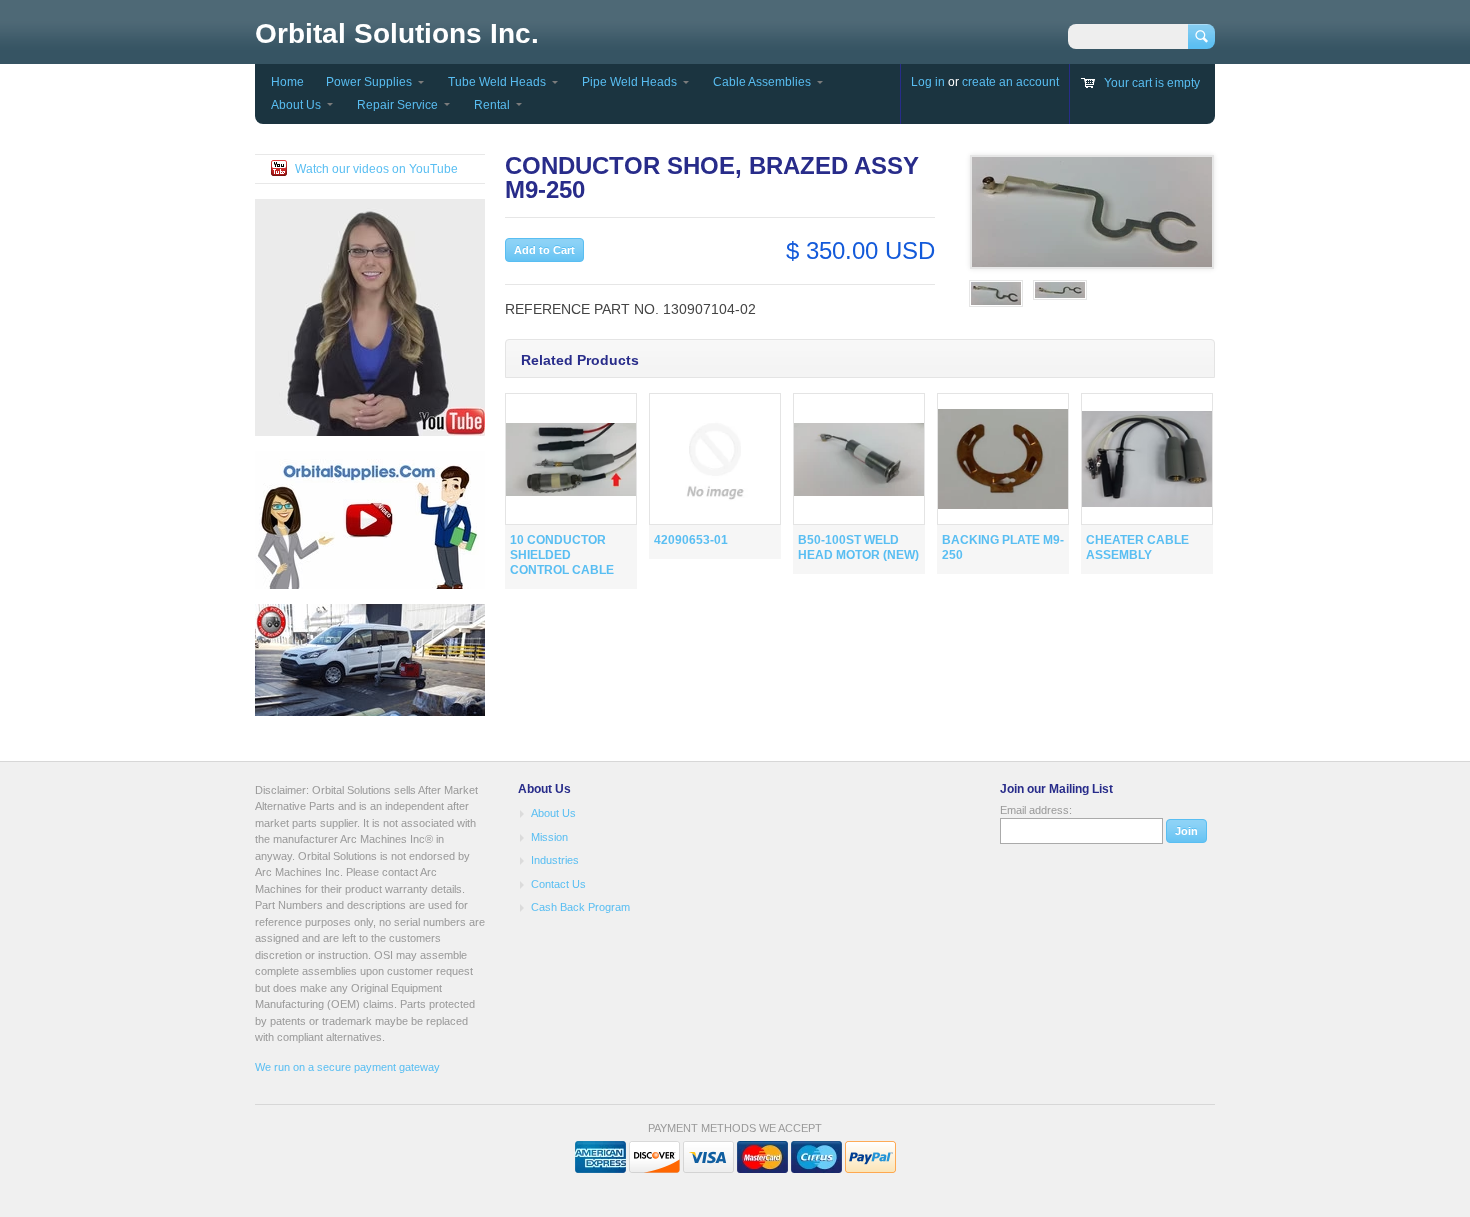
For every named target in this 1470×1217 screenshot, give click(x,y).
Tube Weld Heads (497, 82)
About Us (296, 105)
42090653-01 (691, 540)
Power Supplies (369, 82)
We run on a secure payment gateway (347, 1067)
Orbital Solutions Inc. (397, 33)
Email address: (1036, 810)
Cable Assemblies (762, 82)
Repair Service (397, 105)
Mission (549, 837)
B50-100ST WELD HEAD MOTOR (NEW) (858, 547)
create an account (1010, 82)
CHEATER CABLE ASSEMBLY (1137, 547)
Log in (928, 82)
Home (287, 82)
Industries (555, 860)
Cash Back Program (580, 907)
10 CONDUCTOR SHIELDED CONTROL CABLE (562, 555)
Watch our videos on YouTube (376, 169)
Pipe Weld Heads (629, 82)
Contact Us (558, 884)
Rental (492, 105)
